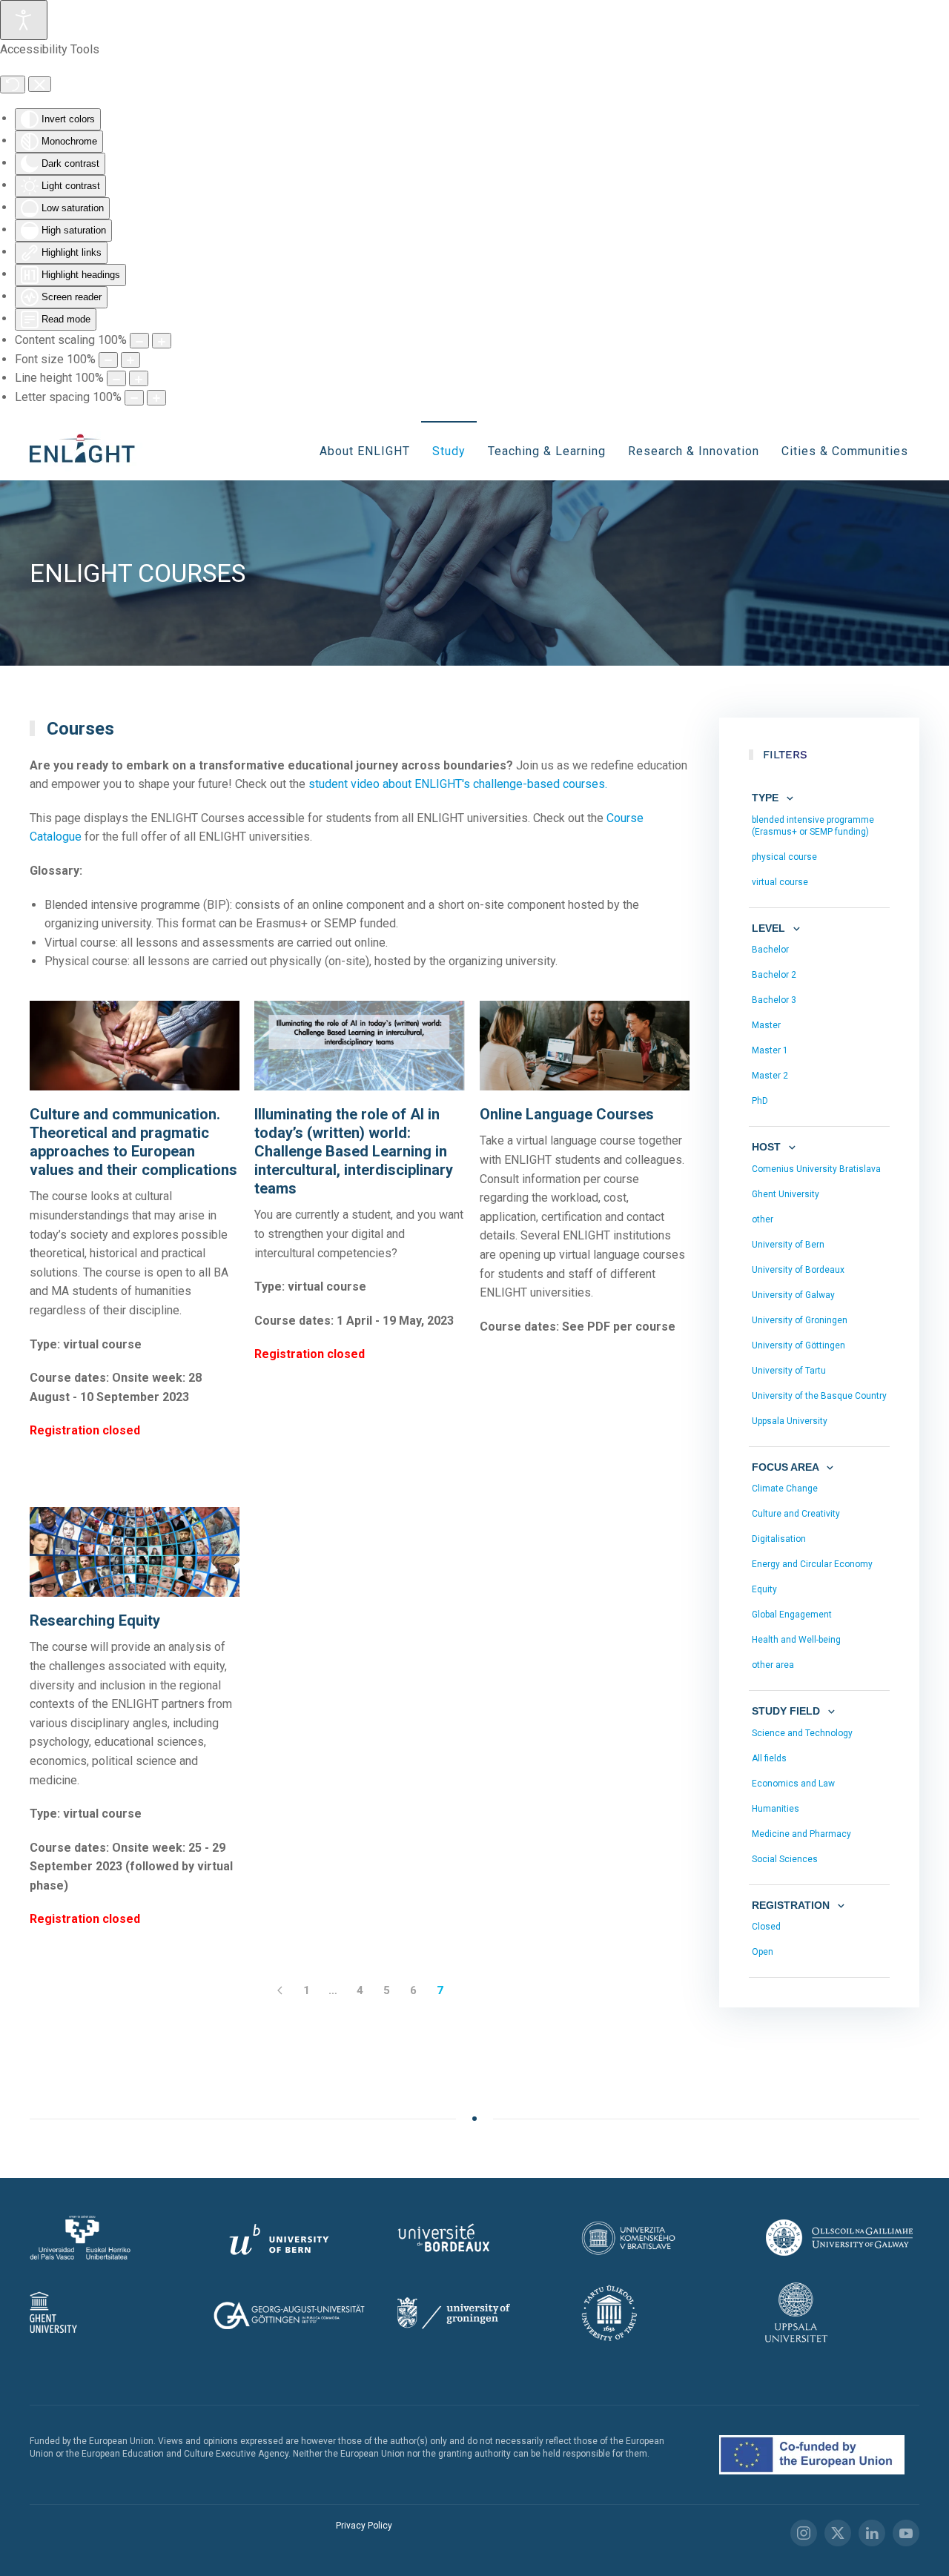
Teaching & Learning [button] (547, 451)
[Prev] (280, 1990)
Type (767, 798)
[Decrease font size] (108, 360)
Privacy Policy (364, 2526)
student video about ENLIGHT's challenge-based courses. (458, 784)
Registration (792, 1905)
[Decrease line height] (116, 378)
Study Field (787, 1711)
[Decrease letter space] (134, 398)
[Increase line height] (139, 378)
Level (770, 928)
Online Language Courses (567, 1114)
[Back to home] (87, 451)
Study (449, 451)
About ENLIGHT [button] (365, 451)
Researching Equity (95, 1620)
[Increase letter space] (156, 398)
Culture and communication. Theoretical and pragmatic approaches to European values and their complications (133, 1142)
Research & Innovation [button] (694, 451)
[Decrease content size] (139, 341)
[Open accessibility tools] (24, 20)
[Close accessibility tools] (40, 85)
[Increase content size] (162, 341)
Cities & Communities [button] (845, 451)
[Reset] (13, 85)
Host (768, 1147)
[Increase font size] (130, 360)
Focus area (787, 1467)
